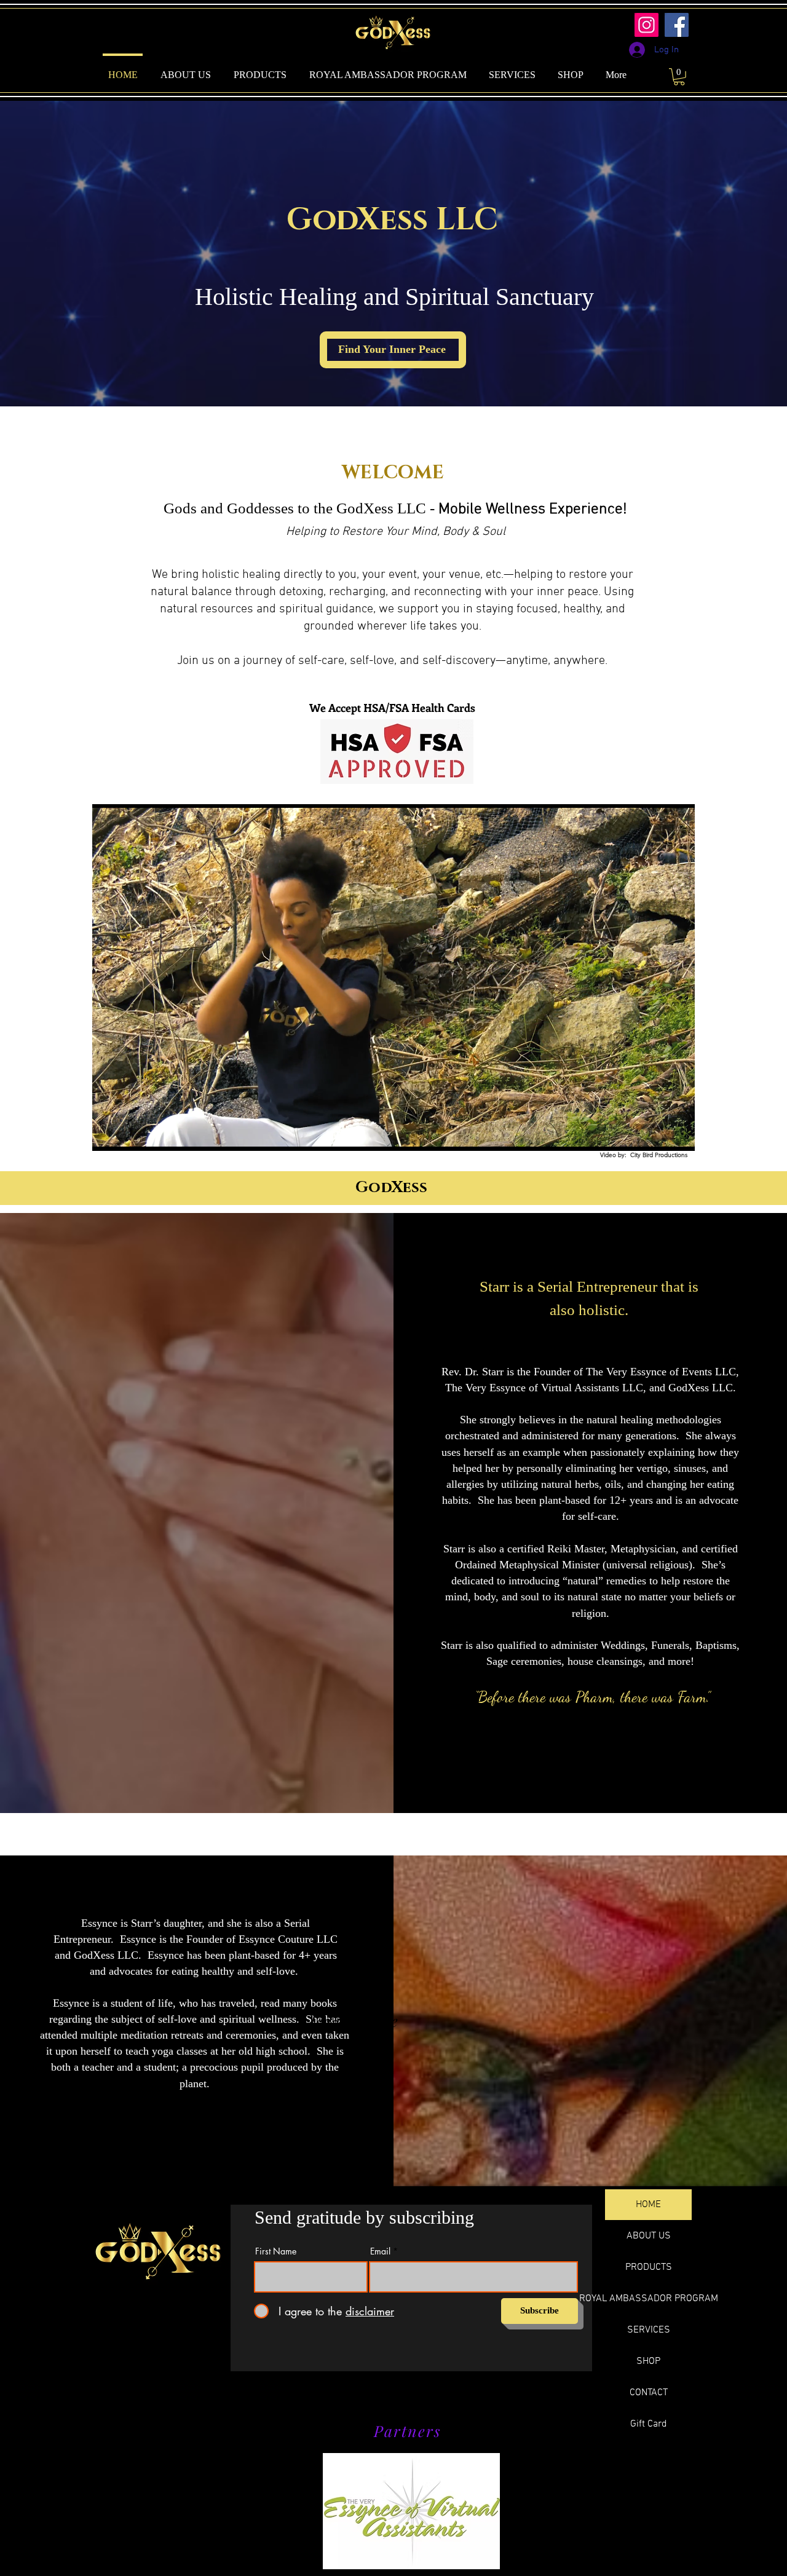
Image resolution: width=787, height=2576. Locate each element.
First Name (276, 2251)
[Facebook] (677, 25)
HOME (648, 2205)
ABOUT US (649, 2236)
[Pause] (108, 1134)
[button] (679, 77)
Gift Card (649, 2424)
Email (380, 2251)
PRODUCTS (649, 2267)
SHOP (648, 2361)
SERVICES (649, 2330)
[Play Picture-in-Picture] (657, 1134)
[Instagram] (647, 25)
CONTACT (649, 2393)
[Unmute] (129, 1134)
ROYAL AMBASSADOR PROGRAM (648, 2299)
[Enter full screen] (678, 1134)
